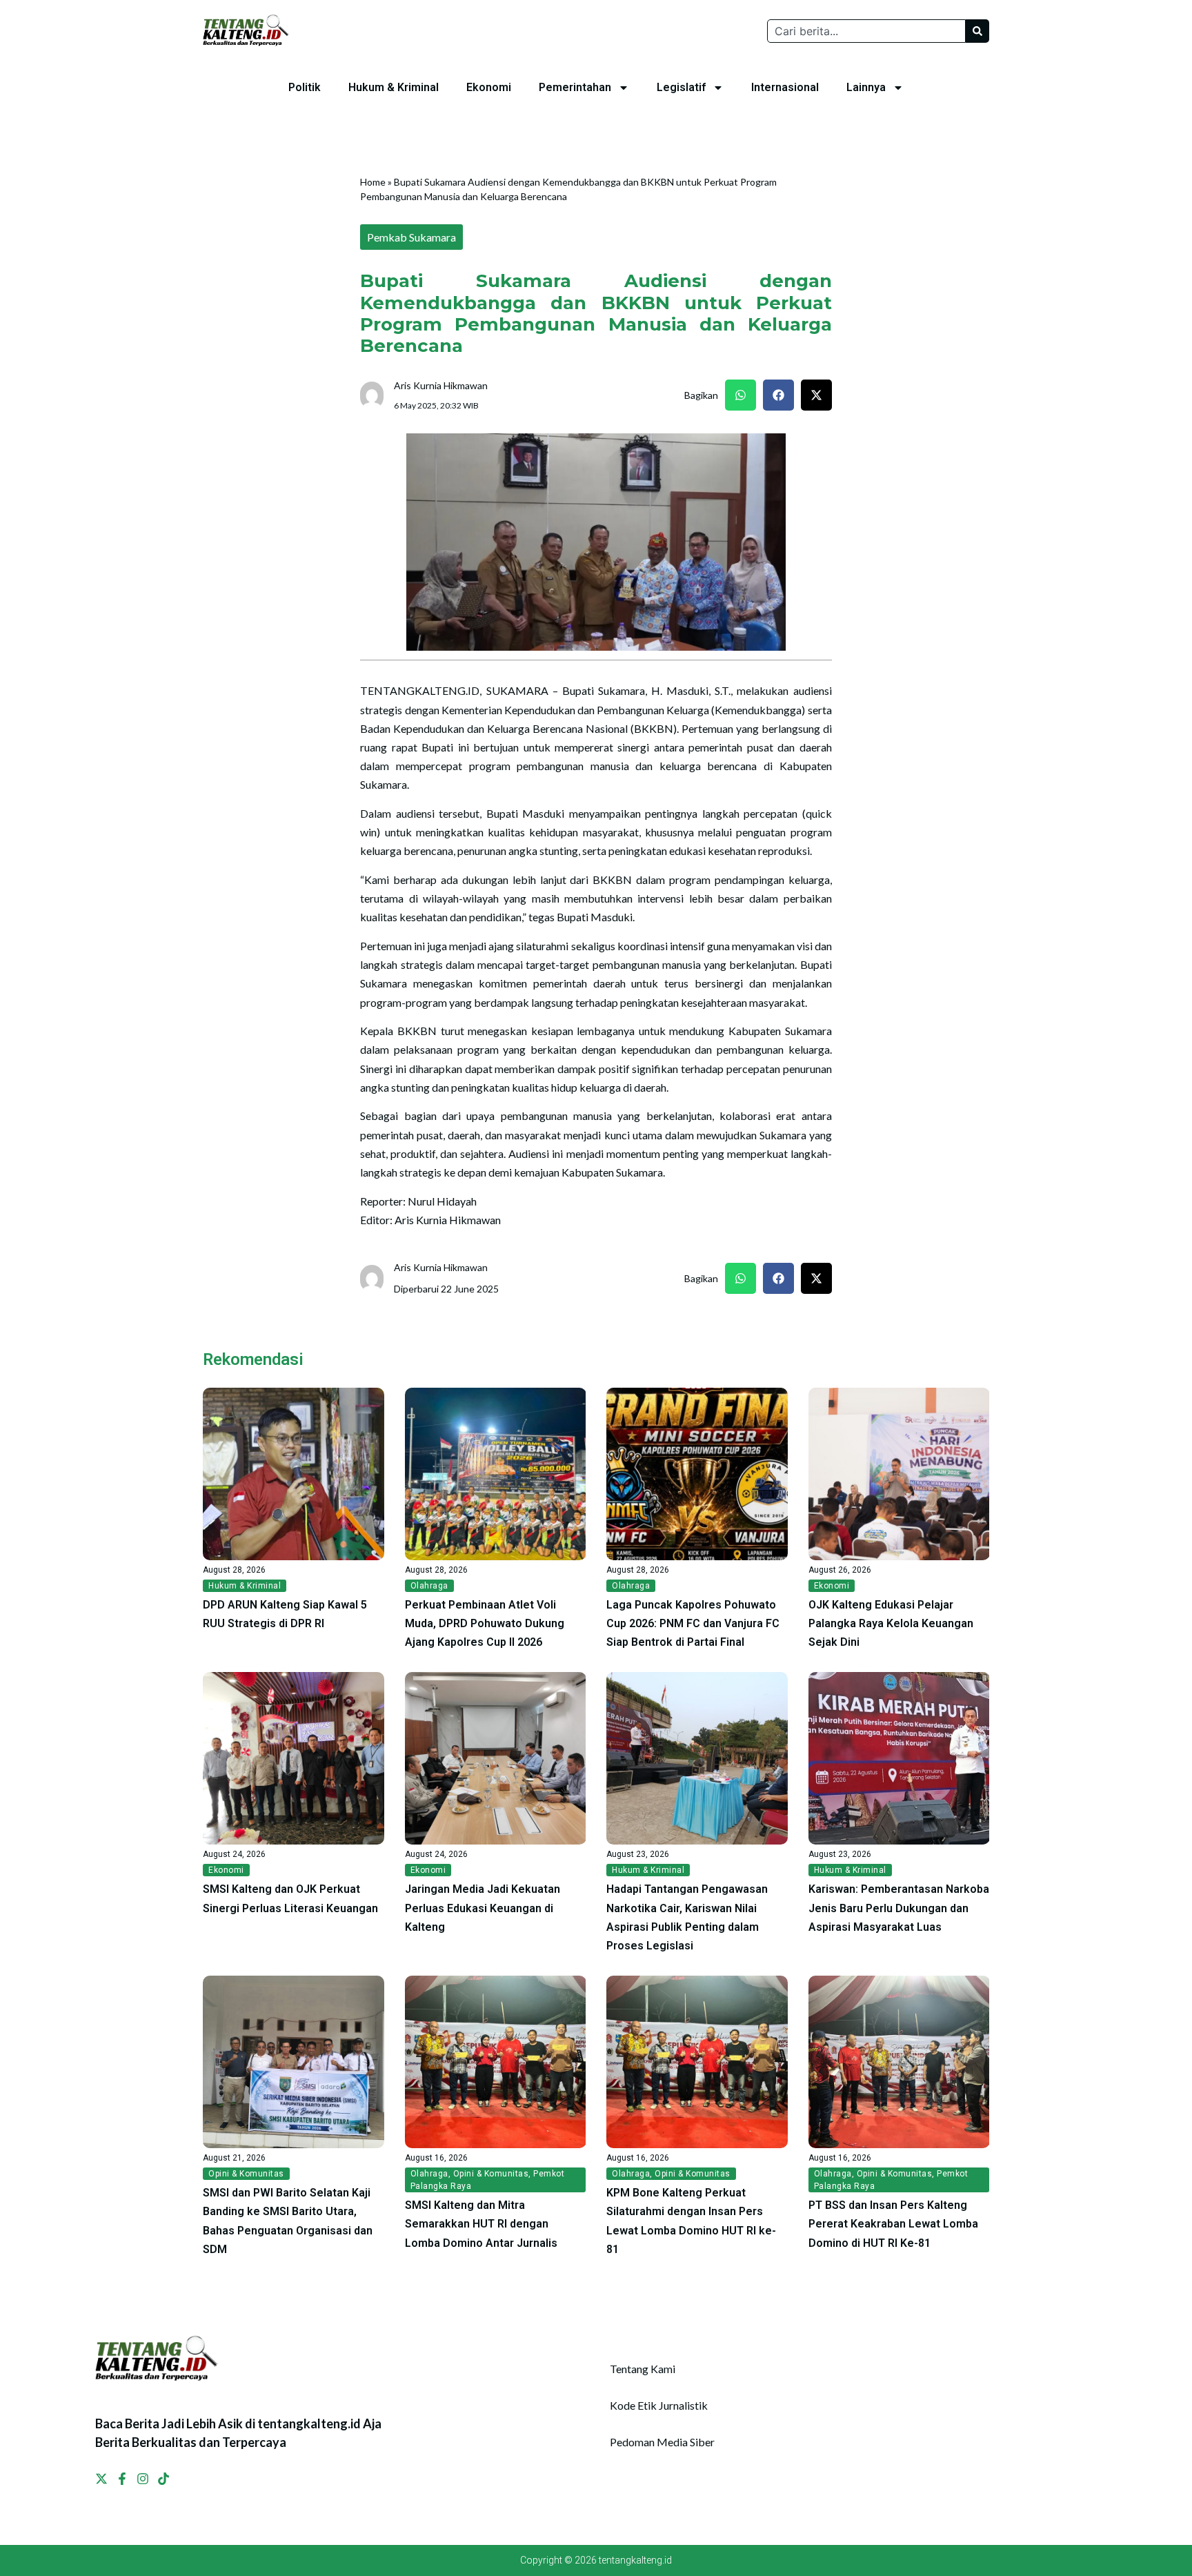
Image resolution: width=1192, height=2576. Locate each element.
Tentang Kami (643, 2369)
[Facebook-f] (122, 2479)
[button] (741, 395)
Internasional (785, 87)
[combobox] (866, 31)
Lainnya (866, 87)
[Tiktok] (163, 2479)
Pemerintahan (575, 87)
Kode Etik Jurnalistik (659, 2405)
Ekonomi (489, 87)
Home (373, 182)
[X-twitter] (101, 2479)
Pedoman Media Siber (662, 2442)
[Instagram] (143, 2479)
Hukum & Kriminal (394, 87)
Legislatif (681, 87)
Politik (305, 87)
